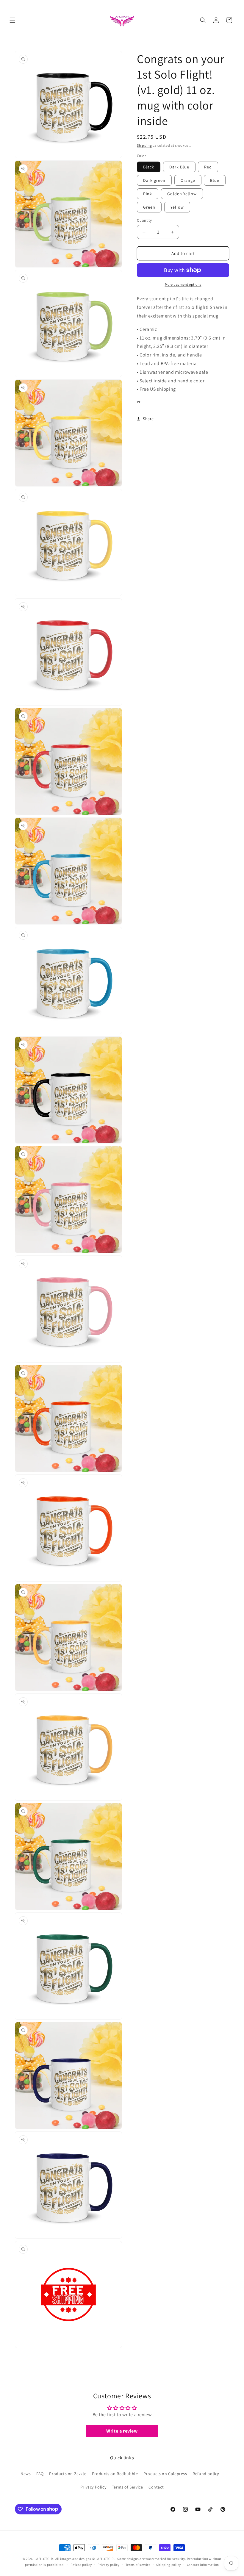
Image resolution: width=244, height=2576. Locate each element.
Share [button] (148, 419)
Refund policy (206, 2474)
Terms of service (138, 2565)
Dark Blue (179, 167)
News (26, 2474)
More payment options (183, 284)
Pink (148, 194)
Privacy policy (109, 2565)
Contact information (203, 2565)
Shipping (144, 145)
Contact (156, 2487)
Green (149, 207)
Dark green (154, 180)
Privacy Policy (93, 2487)
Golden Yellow (182, 194)
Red (208, 167)
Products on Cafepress (165, 2474)
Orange (188, 180)
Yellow (177, 207)
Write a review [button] (122, 2431)
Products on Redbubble (115, 2474)
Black (149, 167)
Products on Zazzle (68, 2474)
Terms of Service (128, 2487)
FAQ (40, 2474)
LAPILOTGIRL (44, 2559)
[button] (12, 20)
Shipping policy (169, 2565)
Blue (215, 180)
